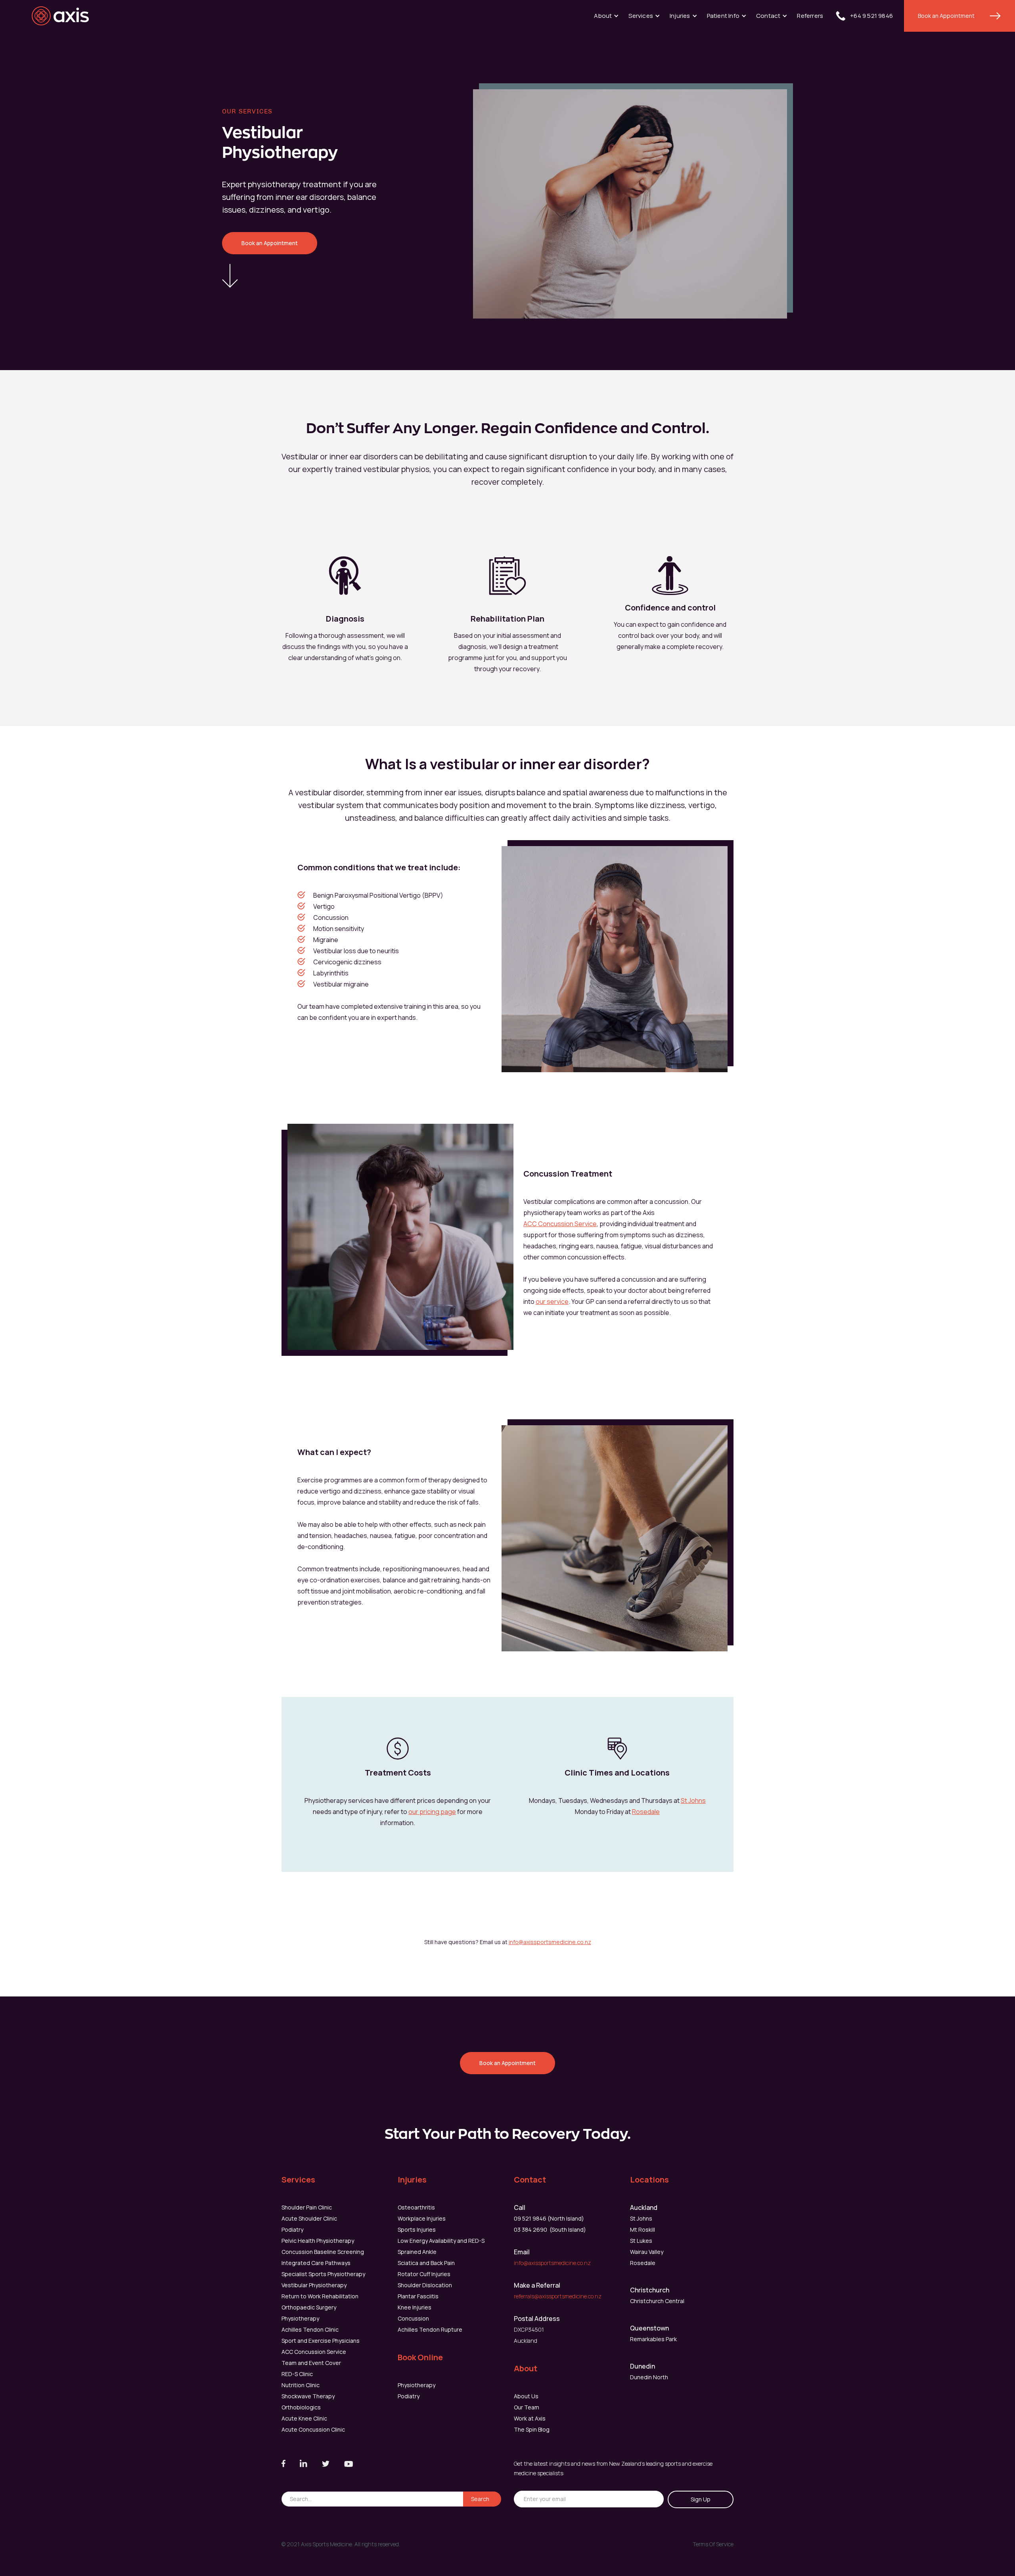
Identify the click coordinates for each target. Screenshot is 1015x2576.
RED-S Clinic (297, 2374)
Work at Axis (530, 2418)
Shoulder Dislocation (425, 2285)
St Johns (693, 1801)
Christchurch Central (657, 2301)
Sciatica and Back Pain (426, 2263)
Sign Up (701, 2499)
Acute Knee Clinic (304, 2418)
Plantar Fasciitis (418, 2296)
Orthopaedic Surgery (309, 2307)
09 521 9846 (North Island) (549, 2218)
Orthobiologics (301, 2407)
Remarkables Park (653, 2339)
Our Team (527, 2407)
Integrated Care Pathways (316, 2263)
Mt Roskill (643, 2230)
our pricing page (432, 1812)
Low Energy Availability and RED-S (441, 2241)
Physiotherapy (300, 2318)
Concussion (413, 2318)
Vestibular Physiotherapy (314, 2285)
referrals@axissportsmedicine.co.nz (558, 2296)
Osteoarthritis (416, 2207)
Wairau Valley (647, 2252)
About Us (526, 2396)
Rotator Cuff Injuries (424, 2274)
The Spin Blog (532, 2429)
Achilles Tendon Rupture (430, 2329)
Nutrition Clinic (301, 2385)
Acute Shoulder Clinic (309, 2218)
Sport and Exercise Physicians (321, 2341)
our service (552, 1301)
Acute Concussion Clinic (313, 2429)
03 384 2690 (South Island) (550, 2230)
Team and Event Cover (311, 2363)
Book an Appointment (946, 16)
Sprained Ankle (417, 2252)
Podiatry (292, 2230)
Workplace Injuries (422, 2218)
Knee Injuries (415, 2307)
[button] (606, 16)
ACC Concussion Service (560, 1224)
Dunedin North (649, 2377)
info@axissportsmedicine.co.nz (550, 1942)
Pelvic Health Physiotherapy (318, 2241)
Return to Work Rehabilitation (320, 2296)
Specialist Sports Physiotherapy (323, 2274)
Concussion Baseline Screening (323, 2252)
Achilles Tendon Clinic (310, 2329)
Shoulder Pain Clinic (307, 2207)
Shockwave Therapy (308, 2396)
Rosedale (646, 1812)
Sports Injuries (417, 2230)
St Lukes (641, 2241)
